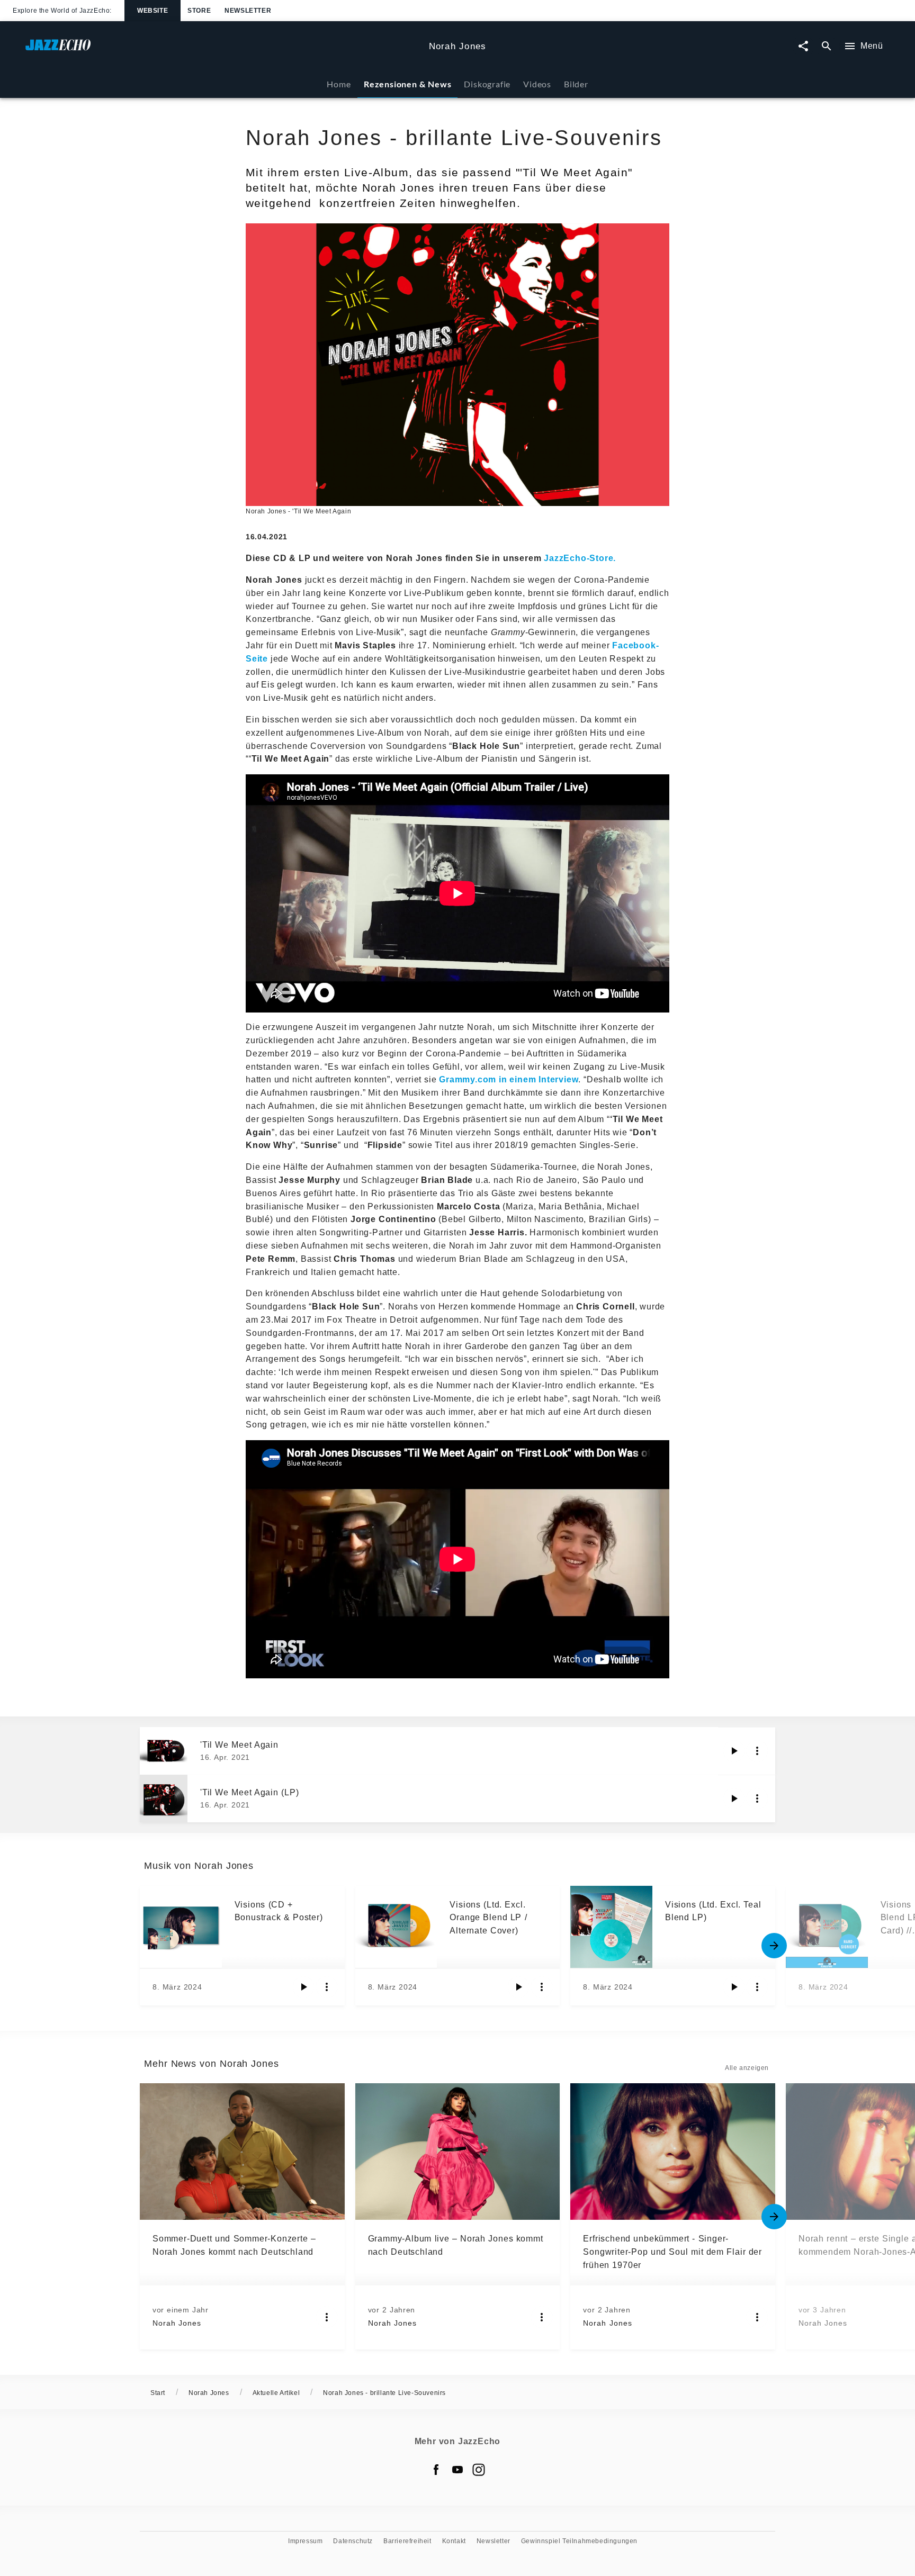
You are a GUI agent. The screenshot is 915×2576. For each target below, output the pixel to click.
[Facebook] (436, 2470)
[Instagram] (479, 2470)
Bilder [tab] (576, 84)
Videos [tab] (537, 84)
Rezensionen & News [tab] (407, 84)
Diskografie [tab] (487, 84)
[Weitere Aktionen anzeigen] (757, 1751)
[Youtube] (457, 2470)
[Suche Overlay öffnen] (827, 46)
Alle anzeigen (747, 2068)
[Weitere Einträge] (774, 1946)
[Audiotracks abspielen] (734, 1751)
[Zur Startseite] (223, 50)
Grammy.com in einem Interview (509, 1079)
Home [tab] (339, 84)
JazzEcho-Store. (580, 558)
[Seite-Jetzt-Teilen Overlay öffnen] (803, 46)
